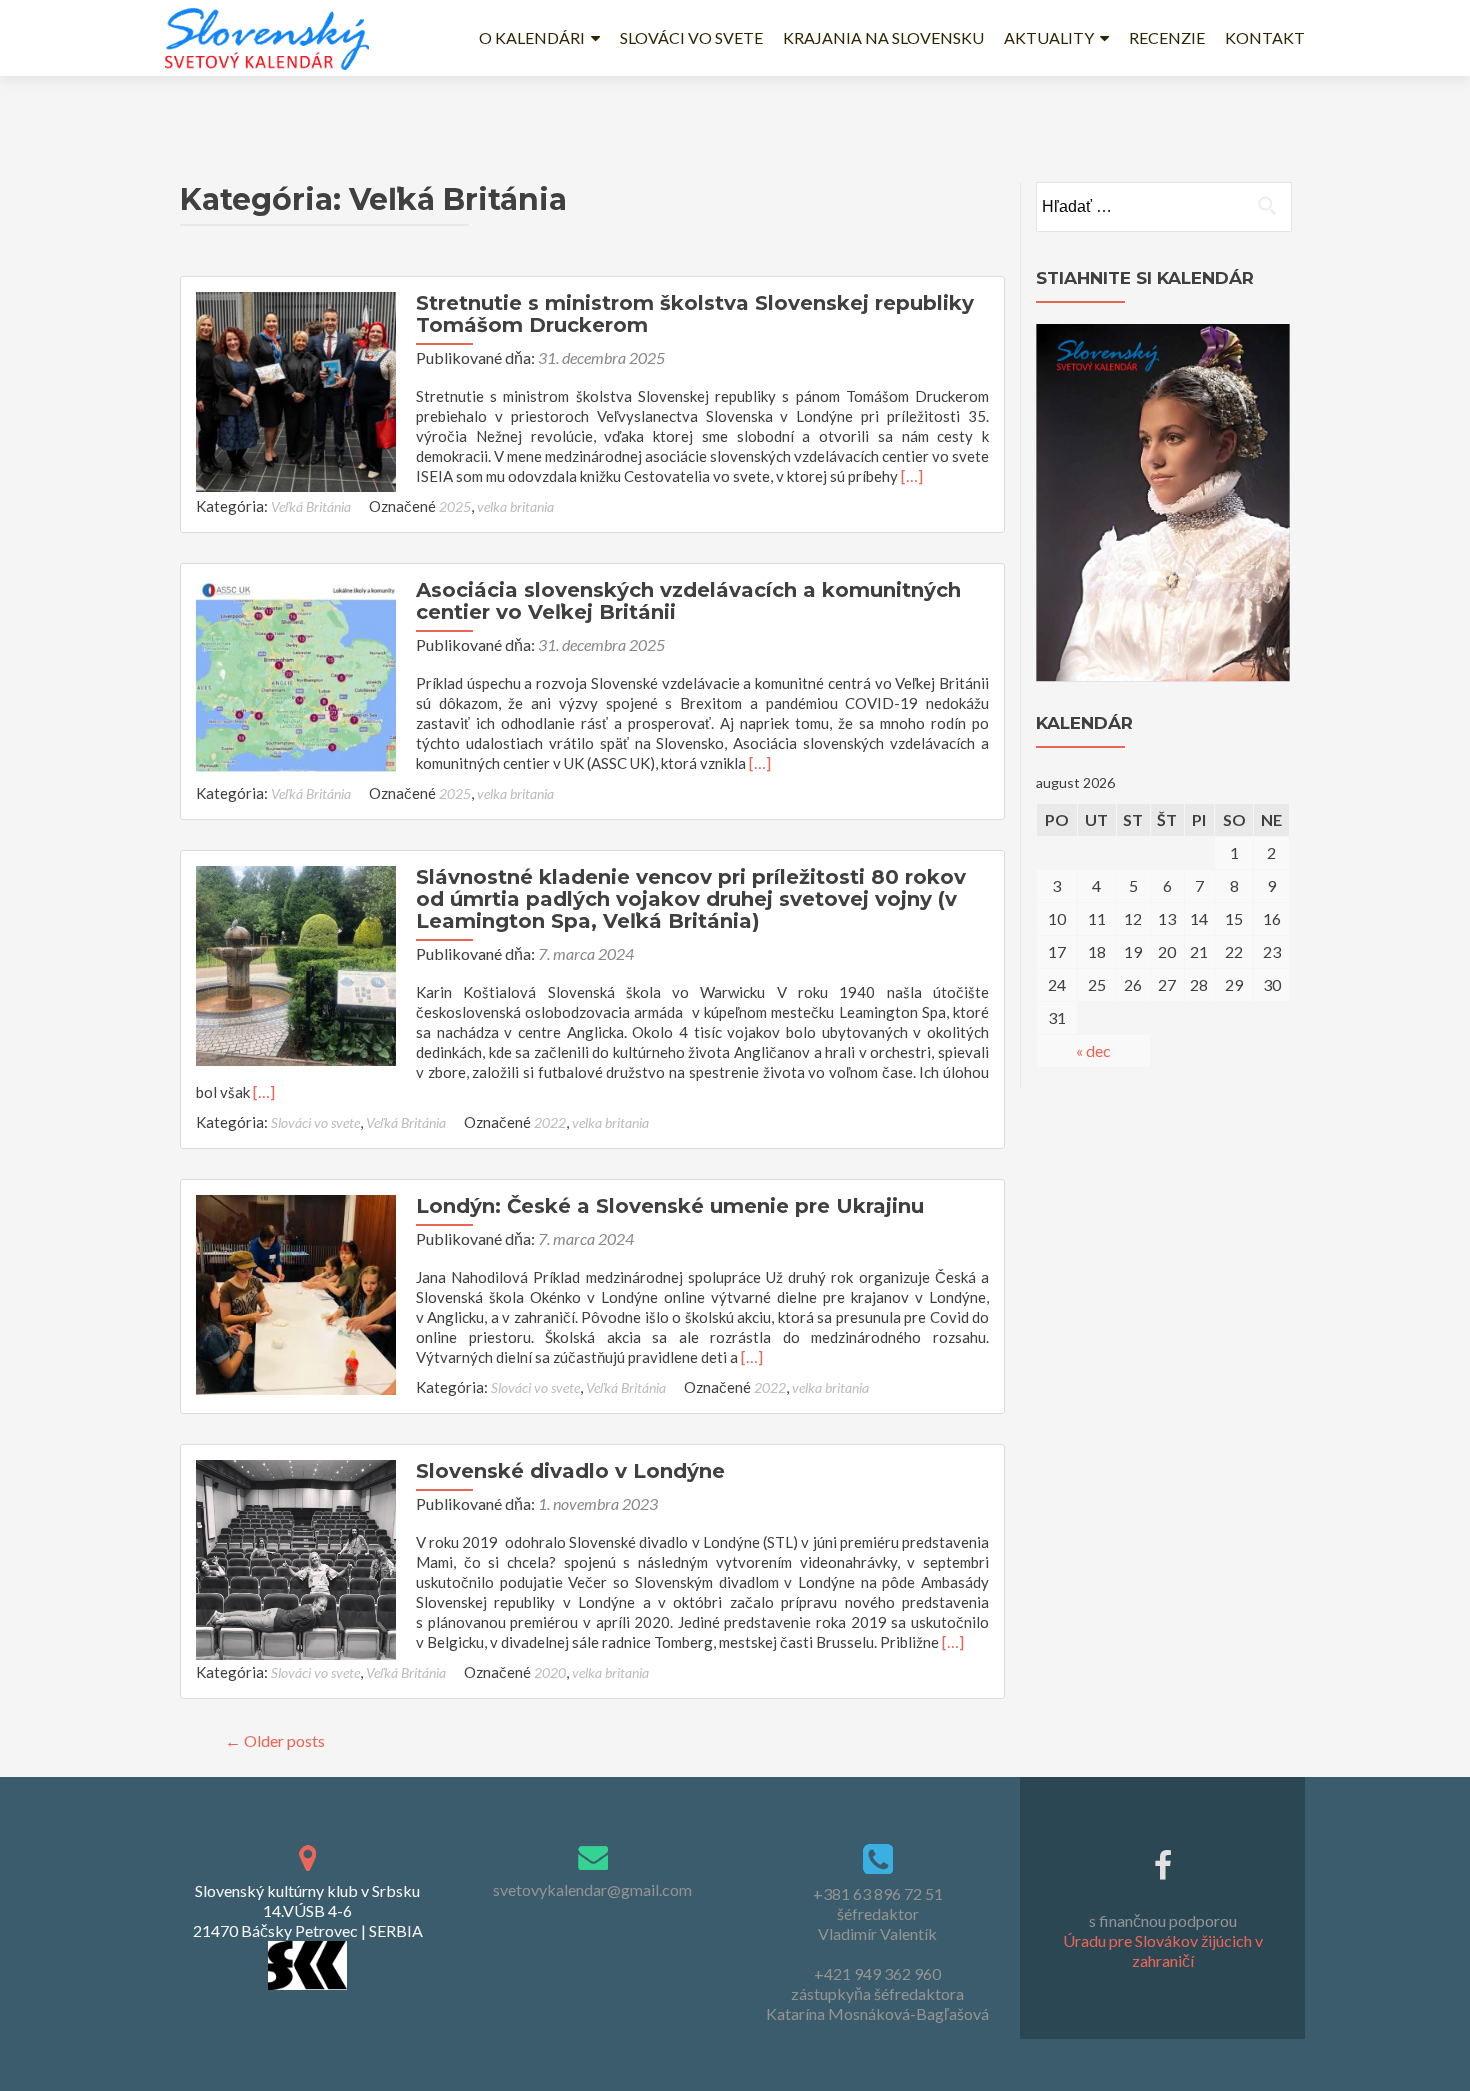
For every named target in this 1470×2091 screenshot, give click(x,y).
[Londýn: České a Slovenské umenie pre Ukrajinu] (296, 1292)
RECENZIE (1167, 37)
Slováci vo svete (315, 1122)
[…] (912, 475)
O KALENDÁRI (532, 37)
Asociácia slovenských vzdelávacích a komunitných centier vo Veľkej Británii (688, 601)
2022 (550, 1122)
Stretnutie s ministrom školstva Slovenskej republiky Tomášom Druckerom (695, 314)
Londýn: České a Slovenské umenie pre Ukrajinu (670, 1206)
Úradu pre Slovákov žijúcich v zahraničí (1163, 1950)
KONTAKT (1265, 37)
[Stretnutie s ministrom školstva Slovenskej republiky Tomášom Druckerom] (296, 389)
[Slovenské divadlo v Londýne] (296, 1557)
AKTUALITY (1049, 37)
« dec (1093, 1050)
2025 (455, 506)
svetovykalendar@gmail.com (592, 1889)
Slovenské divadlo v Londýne (570, 1471)
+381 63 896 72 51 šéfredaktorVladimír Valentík (878, 1913)
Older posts (275, 1740)
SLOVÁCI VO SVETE (691, 37)
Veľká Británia (311, 506)
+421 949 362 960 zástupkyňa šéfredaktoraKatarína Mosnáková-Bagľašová (877, 1993)
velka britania (515, 506)
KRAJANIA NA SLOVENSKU (883, 37)
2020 (550, 1672)
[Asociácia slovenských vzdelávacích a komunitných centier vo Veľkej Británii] (296, 676)
